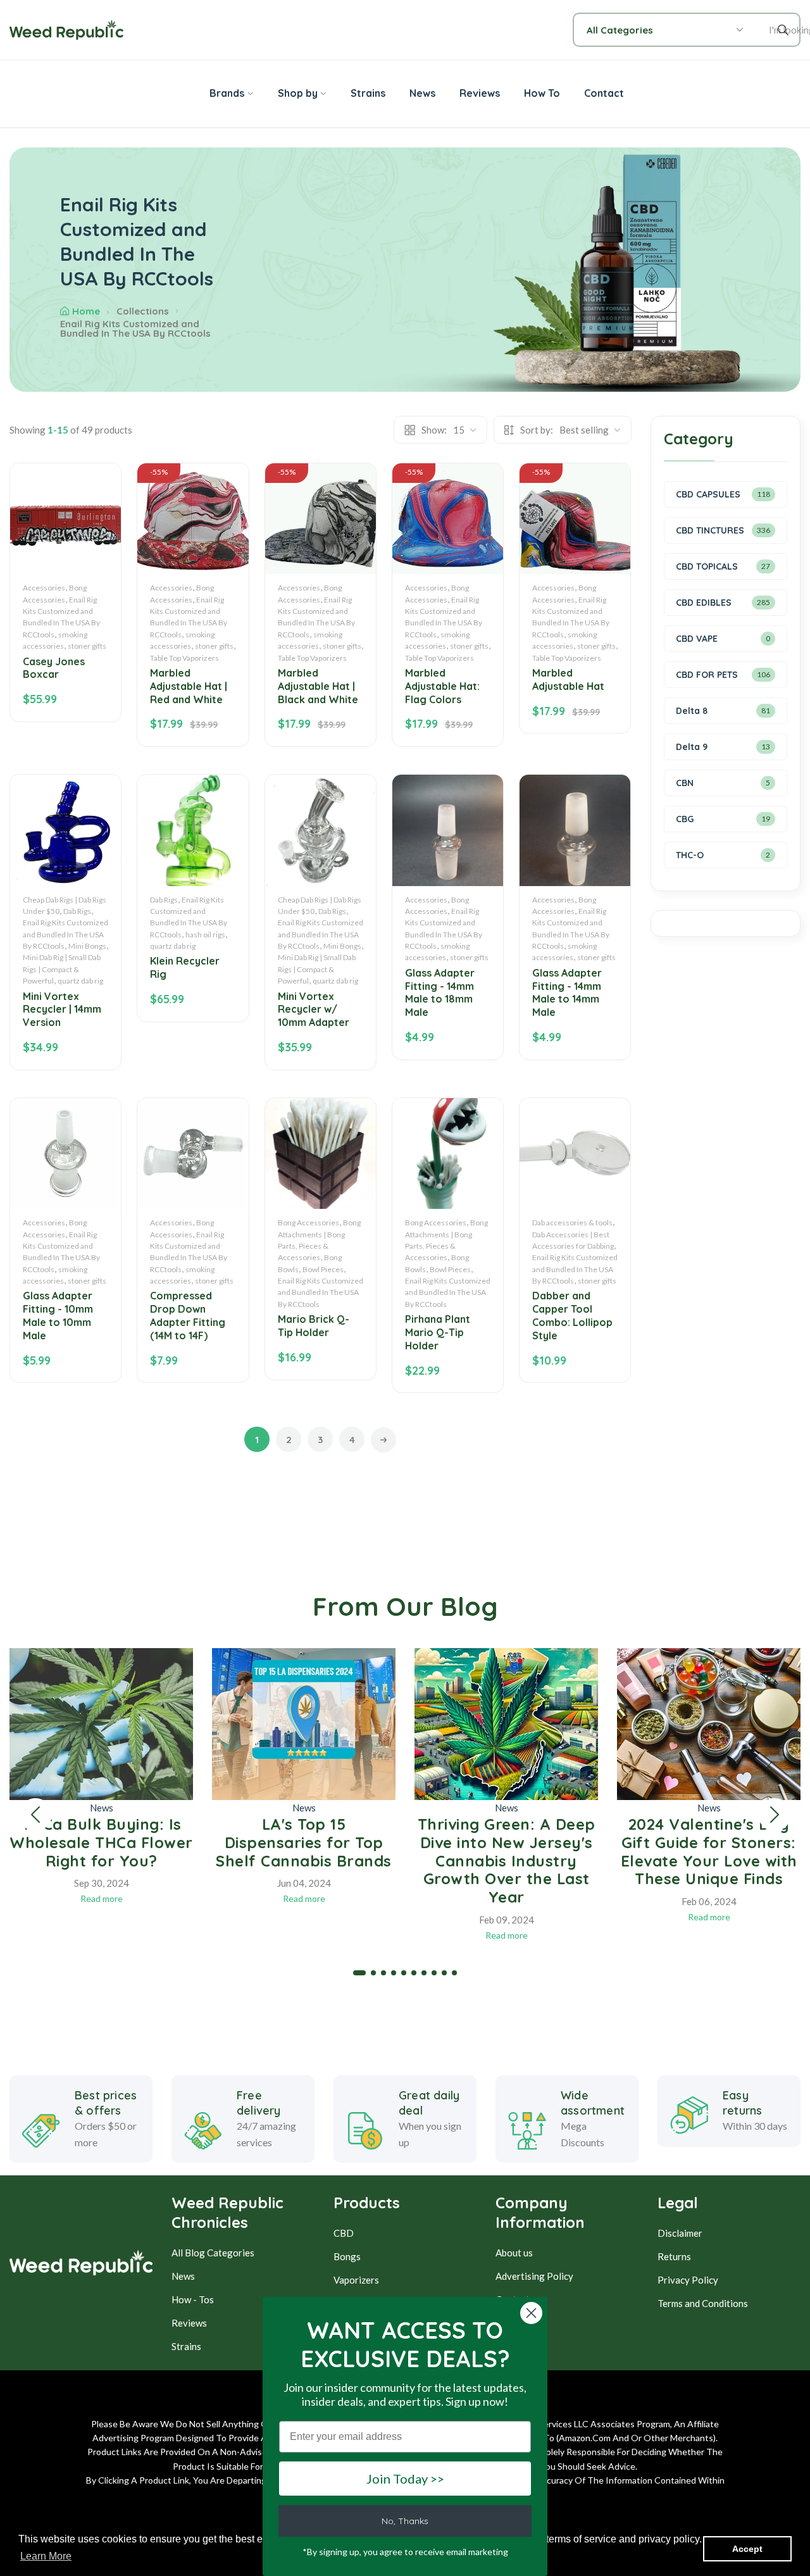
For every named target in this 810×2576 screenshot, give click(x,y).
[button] (35, 1815)
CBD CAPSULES (708, 494)
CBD (344, 2233)
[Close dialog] (531, 2313)
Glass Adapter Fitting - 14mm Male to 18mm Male (440, 992)
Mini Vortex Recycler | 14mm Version (62, 1010)
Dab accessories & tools (572, 1222)
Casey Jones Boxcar (54, 668)
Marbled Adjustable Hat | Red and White (189, 686)
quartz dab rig (80, 981)
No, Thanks (405, 2521)
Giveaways (519, 2323)
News (102, 1808)
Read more (102, 1898)
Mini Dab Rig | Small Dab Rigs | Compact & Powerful (62, 969)
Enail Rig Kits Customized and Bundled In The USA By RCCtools (65, 934)
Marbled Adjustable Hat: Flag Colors (442, 686)
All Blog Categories (213, 2253)
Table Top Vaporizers (184, 658)
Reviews (189, 2323)
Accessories (44, 588)
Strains (186, 2346)
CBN (685, 783)
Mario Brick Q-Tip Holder (314, 1326)
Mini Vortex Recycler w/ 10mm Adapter (314, 1010)
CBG (685, 819)
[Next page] (383, 1440)
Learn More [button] (46, 2556)
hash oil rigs (205, 935)
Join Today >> (405, 2479)
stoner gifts (87, 646)
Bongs (347, 2256)
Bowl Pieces (323, 1269)
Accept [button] (747, 2549)
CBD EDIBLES (704, 603)
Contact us (518, 2299)
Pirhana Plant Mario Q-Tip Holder (438, 1332)
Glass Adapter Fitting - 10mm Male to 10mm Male (58, 1315)
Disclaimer (680, 2233)
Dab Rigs (77, 911)
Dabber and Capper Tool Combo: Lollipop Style (572, 1315)
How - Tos (193, 2299)
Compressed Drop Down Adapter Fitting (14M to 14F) (188, 1315)
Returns (674, 2256)
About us (514, 2253)
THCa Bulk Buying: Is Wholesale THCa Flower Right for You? (101, 1842)
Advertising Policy (534, 2276)
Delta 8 (692, 711)
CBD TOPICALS (707, 566)
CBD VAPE (697, 639)
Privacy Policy (688, 2280)
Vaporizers (356, 2280)
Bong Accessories (308, 1222)
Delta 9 (692, 747)
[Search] (785, 30)
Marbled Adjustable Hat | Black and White (318, 686)
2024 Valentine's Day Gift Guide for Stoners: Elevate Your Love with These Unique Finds (709, 1851)
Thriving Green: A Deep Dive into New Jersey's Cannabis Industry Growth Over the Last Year (507, 1860)
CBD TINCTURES (710, 530)
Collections (143, 311)
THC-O (690, 855)
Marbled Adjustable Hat (568, 679)
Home (86, 311)
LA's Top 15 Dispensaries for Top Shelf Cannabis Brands (304, 1842)
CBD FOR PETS (707, 675)
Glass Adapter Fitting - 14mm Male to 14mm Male (567, 992)
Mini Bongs (87, 946)
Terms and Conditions (703, 2303)
